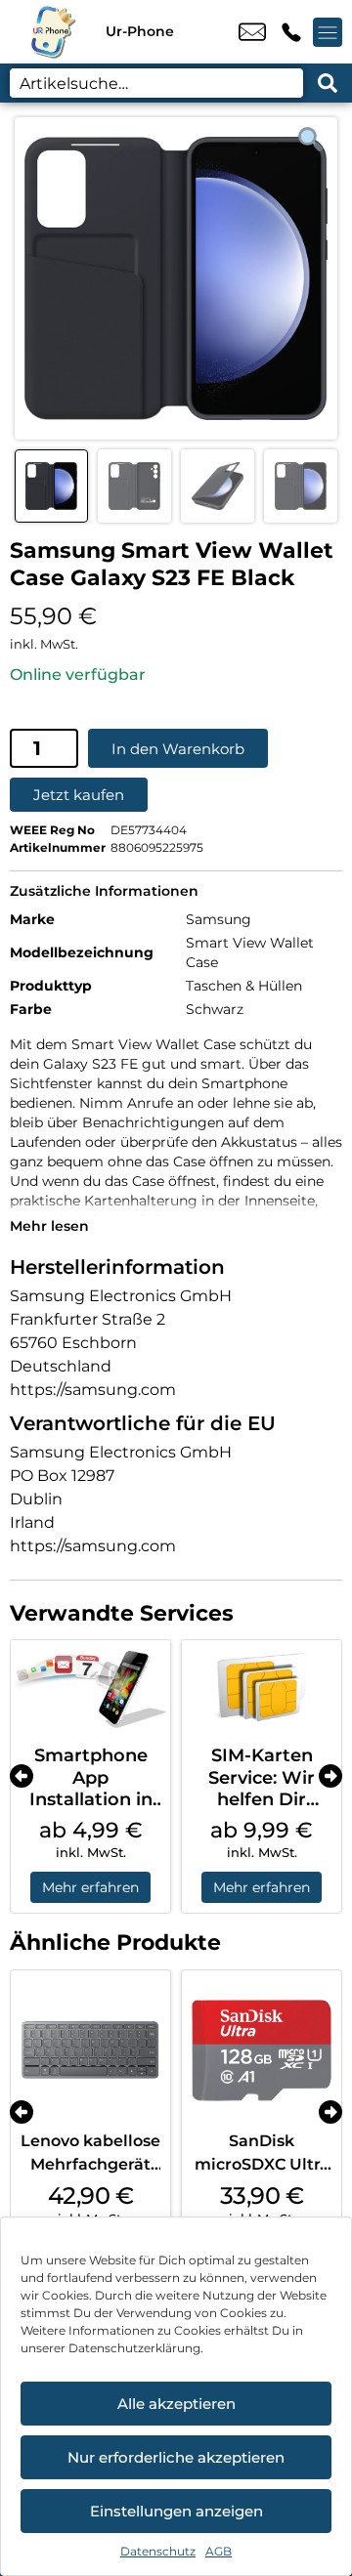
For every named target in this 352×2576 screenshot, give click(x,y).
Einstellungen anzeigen (176, 2511)
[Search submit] (328, 83)
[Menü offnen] (328, 32)
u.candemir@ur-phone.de (252, 32)
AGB (219, 2551)
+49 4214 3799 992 (291, 32)
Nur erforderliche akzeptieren (176, 2457)
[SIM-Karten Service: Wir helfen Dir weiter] (262, 1688)
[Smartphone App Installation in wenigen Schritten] (90, 1688)
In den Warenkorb (178, 749)
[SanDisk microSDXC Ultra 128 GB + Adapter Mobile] (262, 2050)
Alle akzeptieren (176, 2404)
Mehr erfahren (90, 1887)
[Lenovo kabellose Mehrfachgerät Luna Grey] (90, 2050)
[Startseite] (53, 32)
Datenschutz (158, 2551)
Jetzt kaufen (79, 795)
